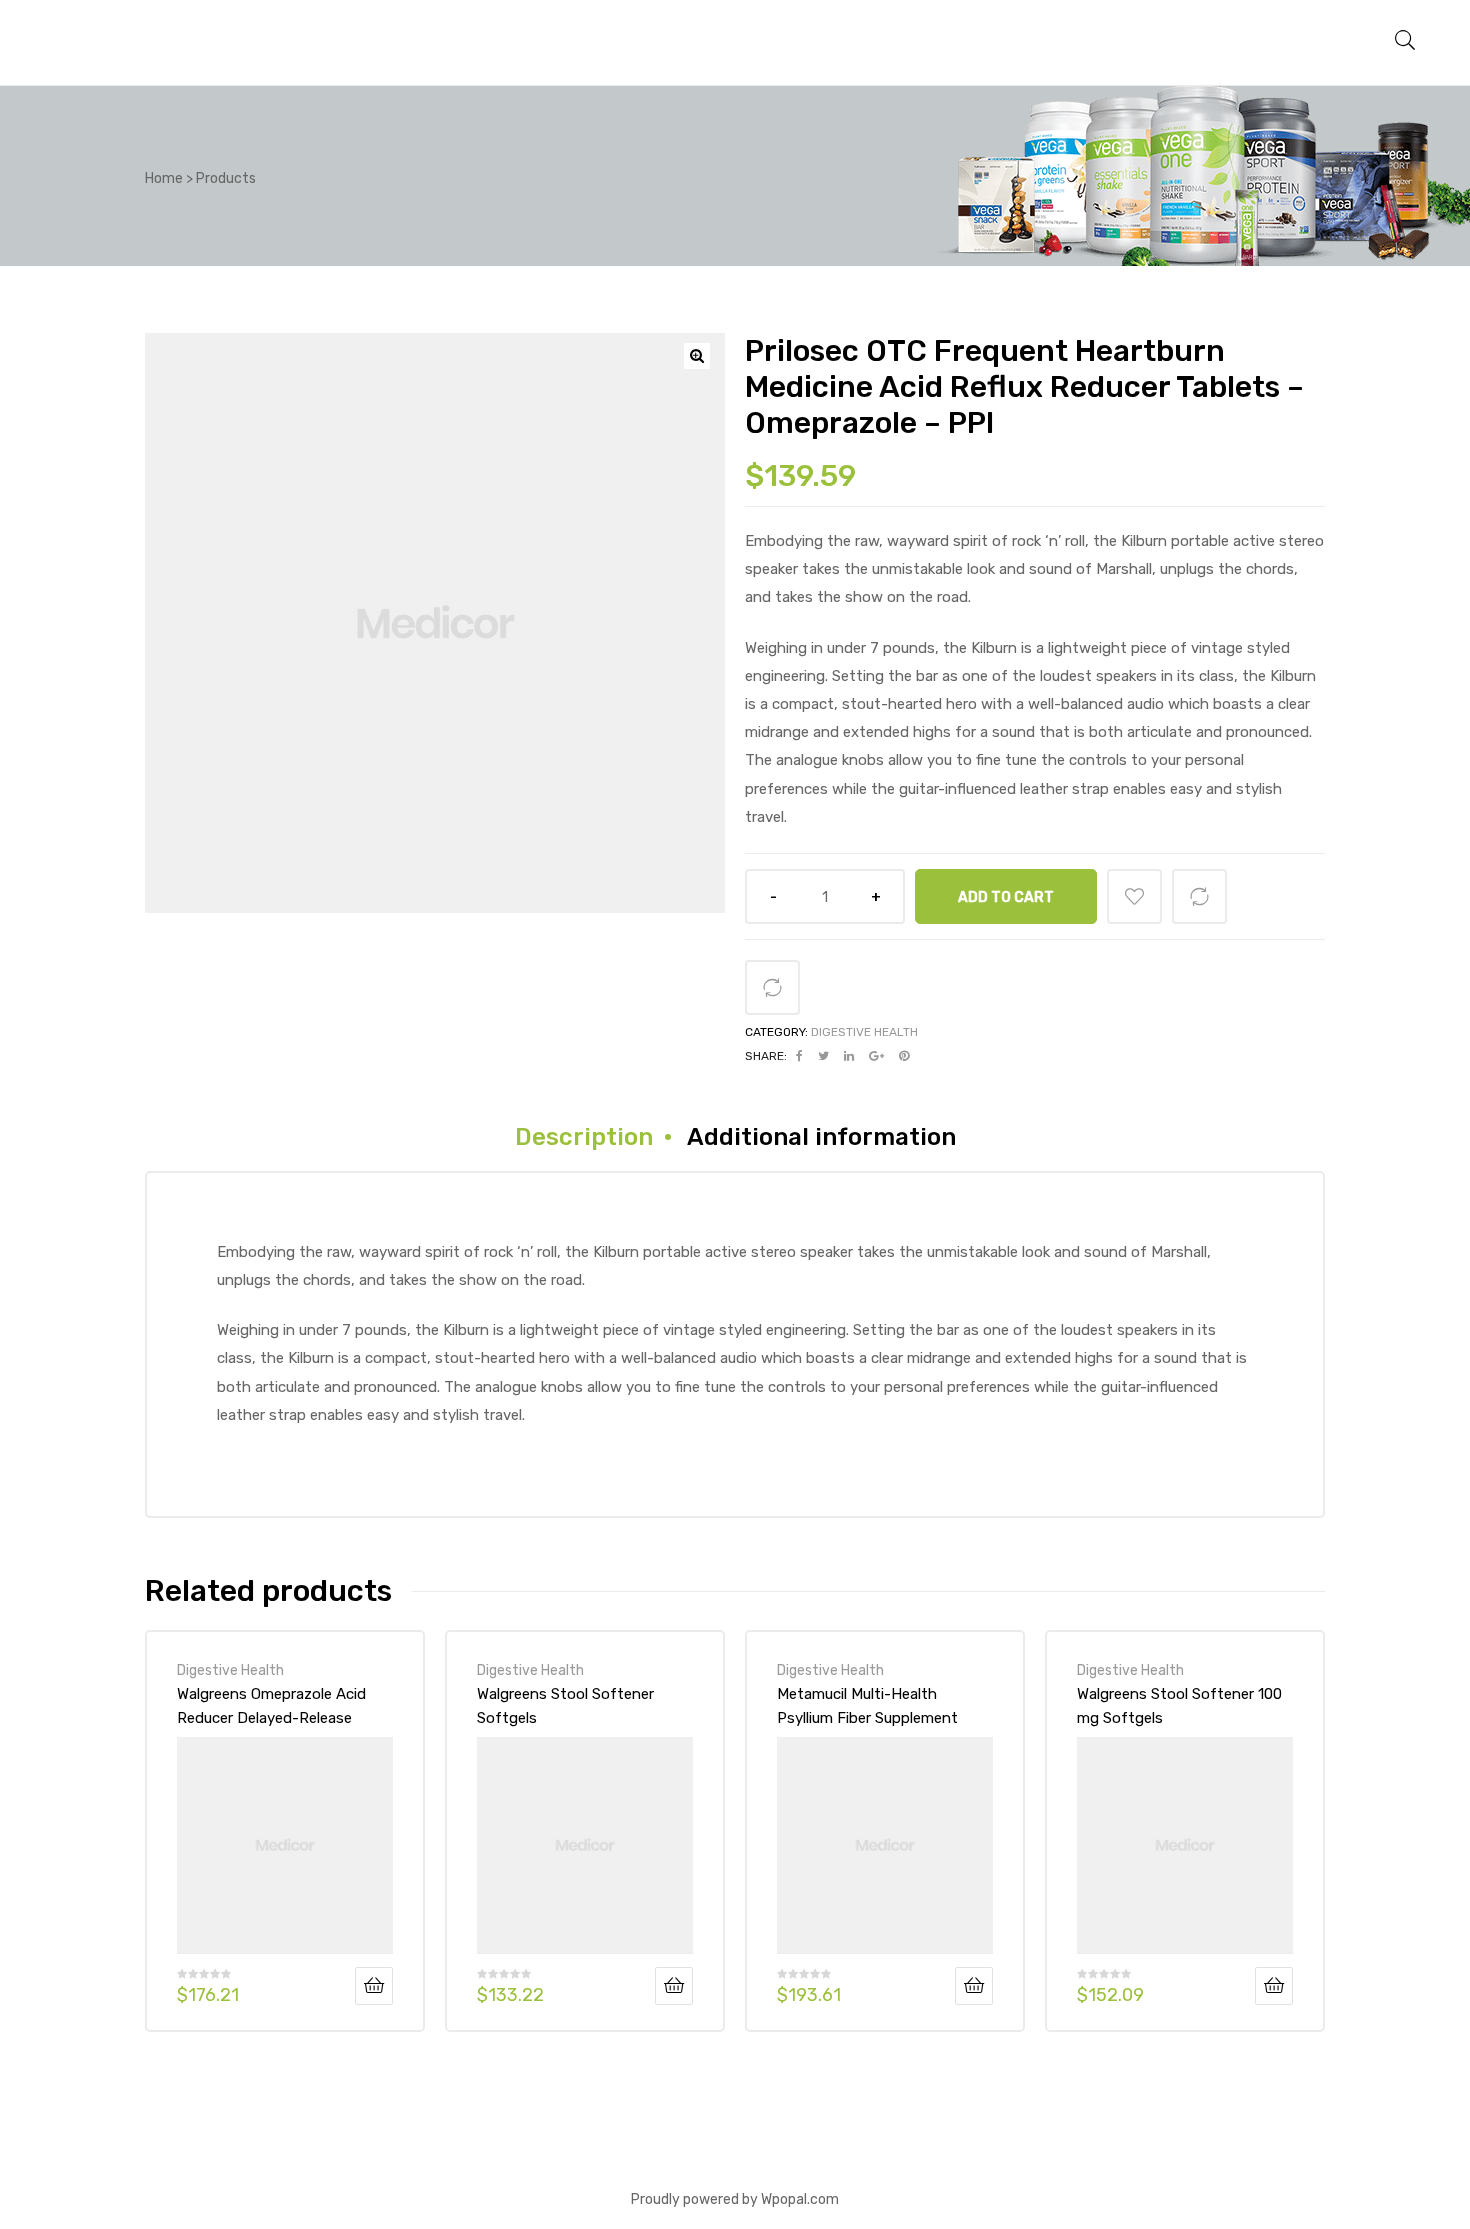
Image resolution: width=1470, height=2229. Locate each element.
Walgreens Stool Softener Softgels (565, 1706)
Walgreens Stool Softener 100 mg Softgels (1179, 1706)
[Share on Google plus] (876, 1056)
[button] (697, 356)
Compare (1199, 896)
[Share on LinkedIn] (849, 1056)
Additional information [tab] (821, 1137)
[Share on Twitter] (823, 1056)
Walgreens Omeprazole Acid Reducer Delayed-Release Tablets (271, 1706)
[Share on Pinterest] (904, 1056)
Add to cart (1006, 897)
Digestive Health (864, 1032)
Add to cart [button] (374, 1986)
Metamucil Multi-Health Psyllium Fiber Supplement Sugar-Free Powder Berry (867, 1706)
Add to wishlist (1134, 896)
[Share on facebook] (799, 1056)
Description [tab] (584, 1137)
